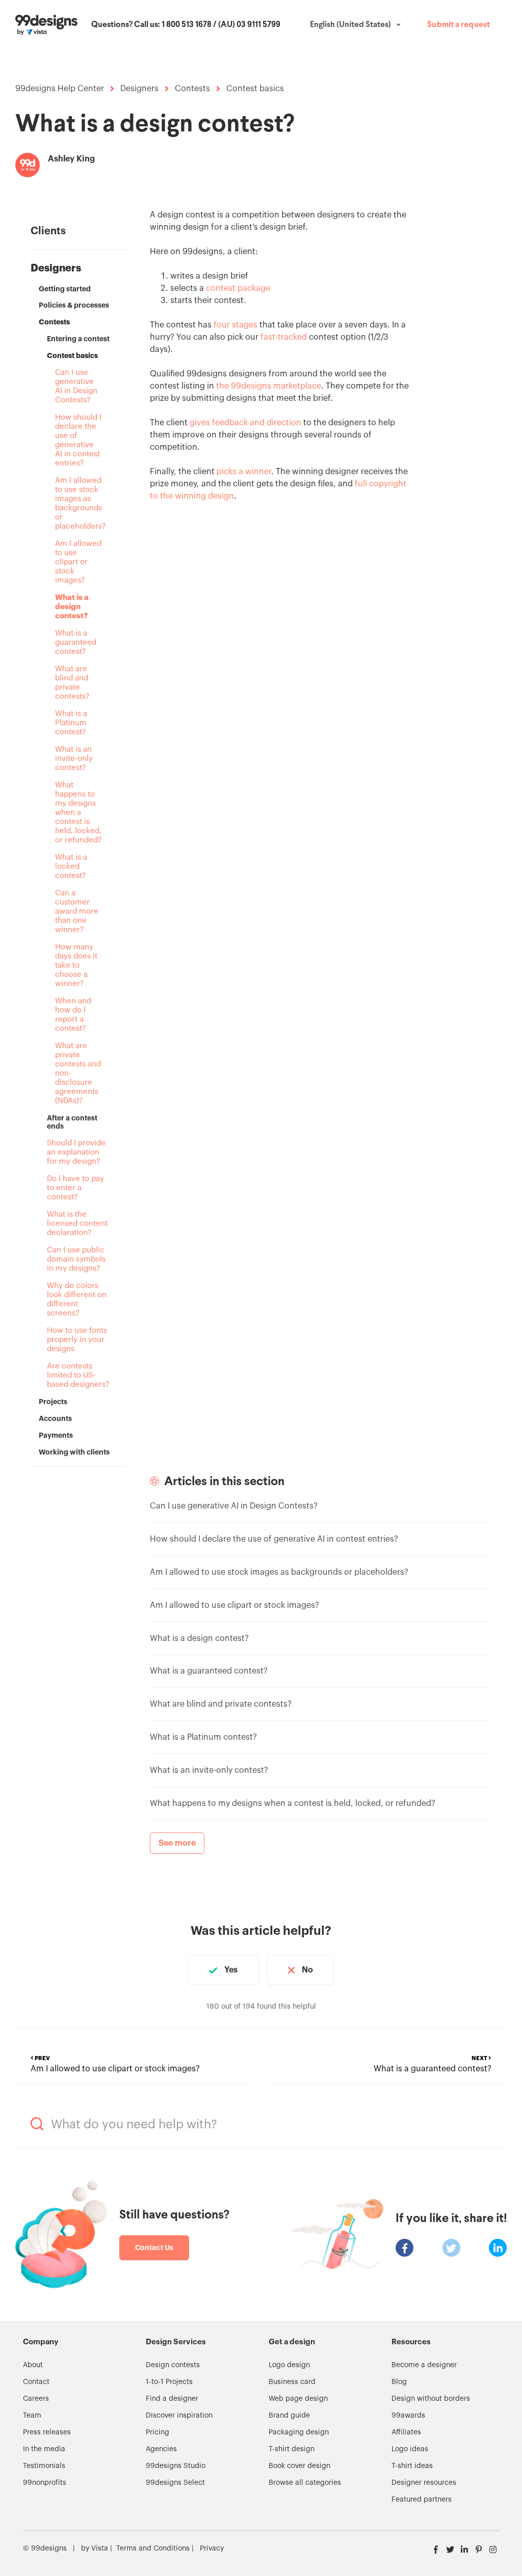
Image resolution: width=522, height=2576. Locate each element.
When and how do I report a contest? (73, 1015)
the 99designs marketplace (269, 386)
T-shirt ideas (412, 2466)
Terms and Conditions (153, 2548)
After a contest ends (72, 1122)
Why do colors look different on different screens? (77, 1299)
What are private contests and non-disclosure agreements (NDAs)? (78, 1073)
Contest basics (255, 89)
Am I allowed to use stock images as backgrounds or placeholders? (79, 503)
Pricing (158, 2432)
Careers (36, 2399)
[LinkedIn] (498, 2248)
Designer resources (424, 2483)
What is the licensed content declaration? (77, 1224)
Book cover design (299, 2466)
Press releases (47, 2432)
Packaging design (299, 2432)
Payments (56, 1435)
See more (177, 1843)
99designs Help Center (60, 89)
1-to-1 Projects (169, 2382)
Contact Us (154, 2248)
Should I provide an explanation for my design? (76, 1152)
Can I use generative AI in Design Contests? (76, 386)
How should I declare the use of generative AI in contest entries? (78, 440)
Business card (292, 2382)
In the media (44, 2449)
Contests (192, 89)
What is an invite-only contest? (74, 759)
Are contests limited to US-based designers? (78, 1375)
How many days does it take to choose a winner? (76, 965)
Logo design (289, 2365)
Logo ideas (410, 2449)
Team (32, 2416)
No (307, 1970)
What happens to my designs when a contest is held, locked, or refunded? (78, 813)
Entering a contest (78, 339)
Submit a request (459, 25)
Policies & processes (74, 305)
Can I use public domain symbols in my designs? (76, 1259)
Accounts (55, 1418)
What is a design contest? (72, 607)
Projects (53, 1402)
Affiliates (406, 2432)
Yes (231, 1970)
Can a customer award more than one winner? (77, 911)
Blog (399, 2382)
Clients (48, 231)
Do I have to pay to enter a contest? (75, 1188)
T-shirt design (292, 2449)
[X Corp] (451, 2248)
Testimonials (44, 2466)
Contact (36, 2382)
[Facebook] (404, 2248)
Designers (139, 89)
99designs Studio (176, 2466)
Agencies (161, 2449)
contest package (238, 288)
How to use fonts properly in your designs (77, 1340)
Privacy (212, 2548)
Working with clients (74, 1452)
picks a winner (244, 472)
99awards (408, 2416)
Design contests (173, 2365)
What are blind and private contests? (72, 683)
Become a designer (424, 2365)
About (33, 2365)
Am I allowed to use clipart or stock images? (78, 562)
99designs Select (175, 2483)
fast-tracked (284, 337)
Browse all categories (305, 2483)
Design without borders (431, 2399)
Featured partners (422, 2500)
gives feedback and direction (245, 423)
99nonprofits (45, 2483)
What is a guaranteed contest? (76, 642)
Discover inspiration (179, 2416)
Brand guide (289, 2416)
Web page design (298, 2399)
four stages (236, 325)
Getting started (65, 289)
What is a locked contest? (71, 867)
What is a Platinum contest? (71, 723)
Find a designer (172, 2399)
